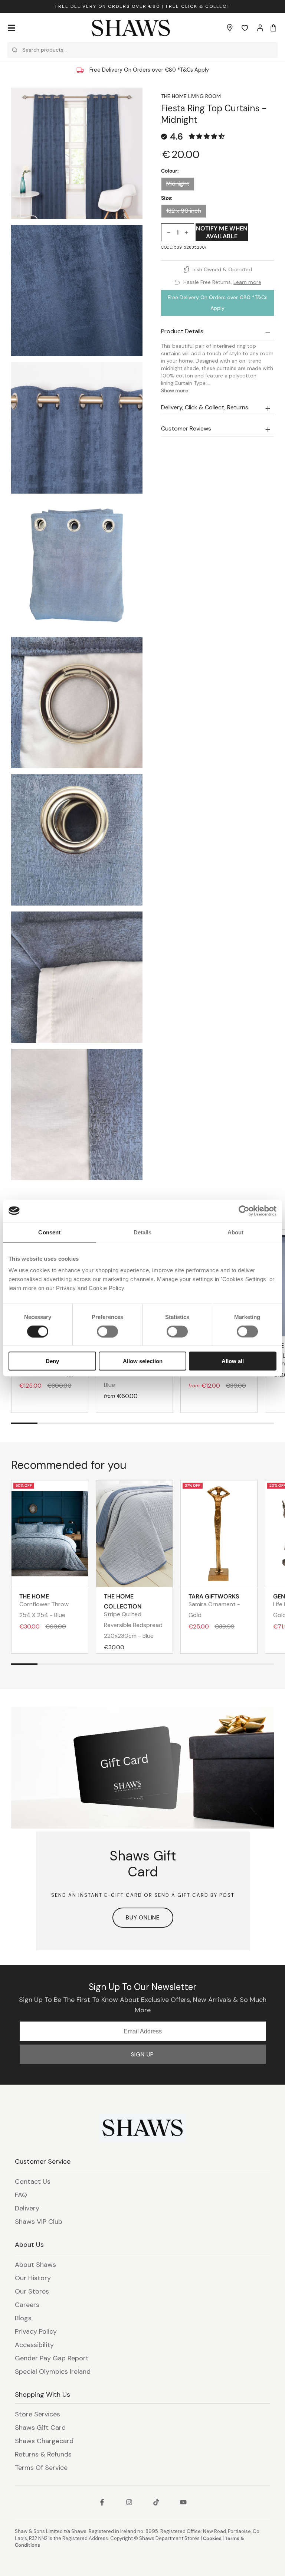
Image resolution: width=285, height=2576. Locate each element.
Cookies (212, 2538)
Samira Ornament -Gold (214, 1606)
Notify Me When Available (222, 232)
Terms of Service (41, 2468)
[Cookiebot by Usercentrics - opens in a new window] (244, 1211)
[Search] (15, 50)
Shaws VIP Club (39, 2222)
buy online (143, 1917)
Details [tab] (143, 1232)
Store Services (37, 2414)
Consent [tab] (49, 1232)
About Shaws (35, 2265)
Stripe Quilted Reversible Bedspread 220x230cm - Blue (133, 1616)
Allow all (233, 1361)
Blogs (23, 2318)
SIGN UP (143, 2054)
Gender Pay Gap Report (52, 2358)
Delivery (27, 2208)
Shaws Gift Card (40, 2428)
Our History (33, 2278)
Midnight (178, 184)
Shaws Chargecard (44, 2441)
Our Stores (32, 2291)
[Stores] (230, 28)
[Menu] (12, 28)
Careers (27, 2305)
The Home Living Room (191, 96)
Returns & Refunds (43, 2454)
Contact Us (33, 2181)
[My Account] (260, 28)
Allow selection (143, 1361)
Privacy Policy (36, 2331)
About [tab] (236, 1232)
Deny (52, 1361)
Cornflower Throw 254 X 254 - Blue (44, 1606)
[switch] (107, 1331)
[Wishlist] (245, 28)
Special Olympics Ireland (53, 2372)
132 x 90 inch (184, 211)
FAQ (21, 2195)
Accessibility (34, 2345)
